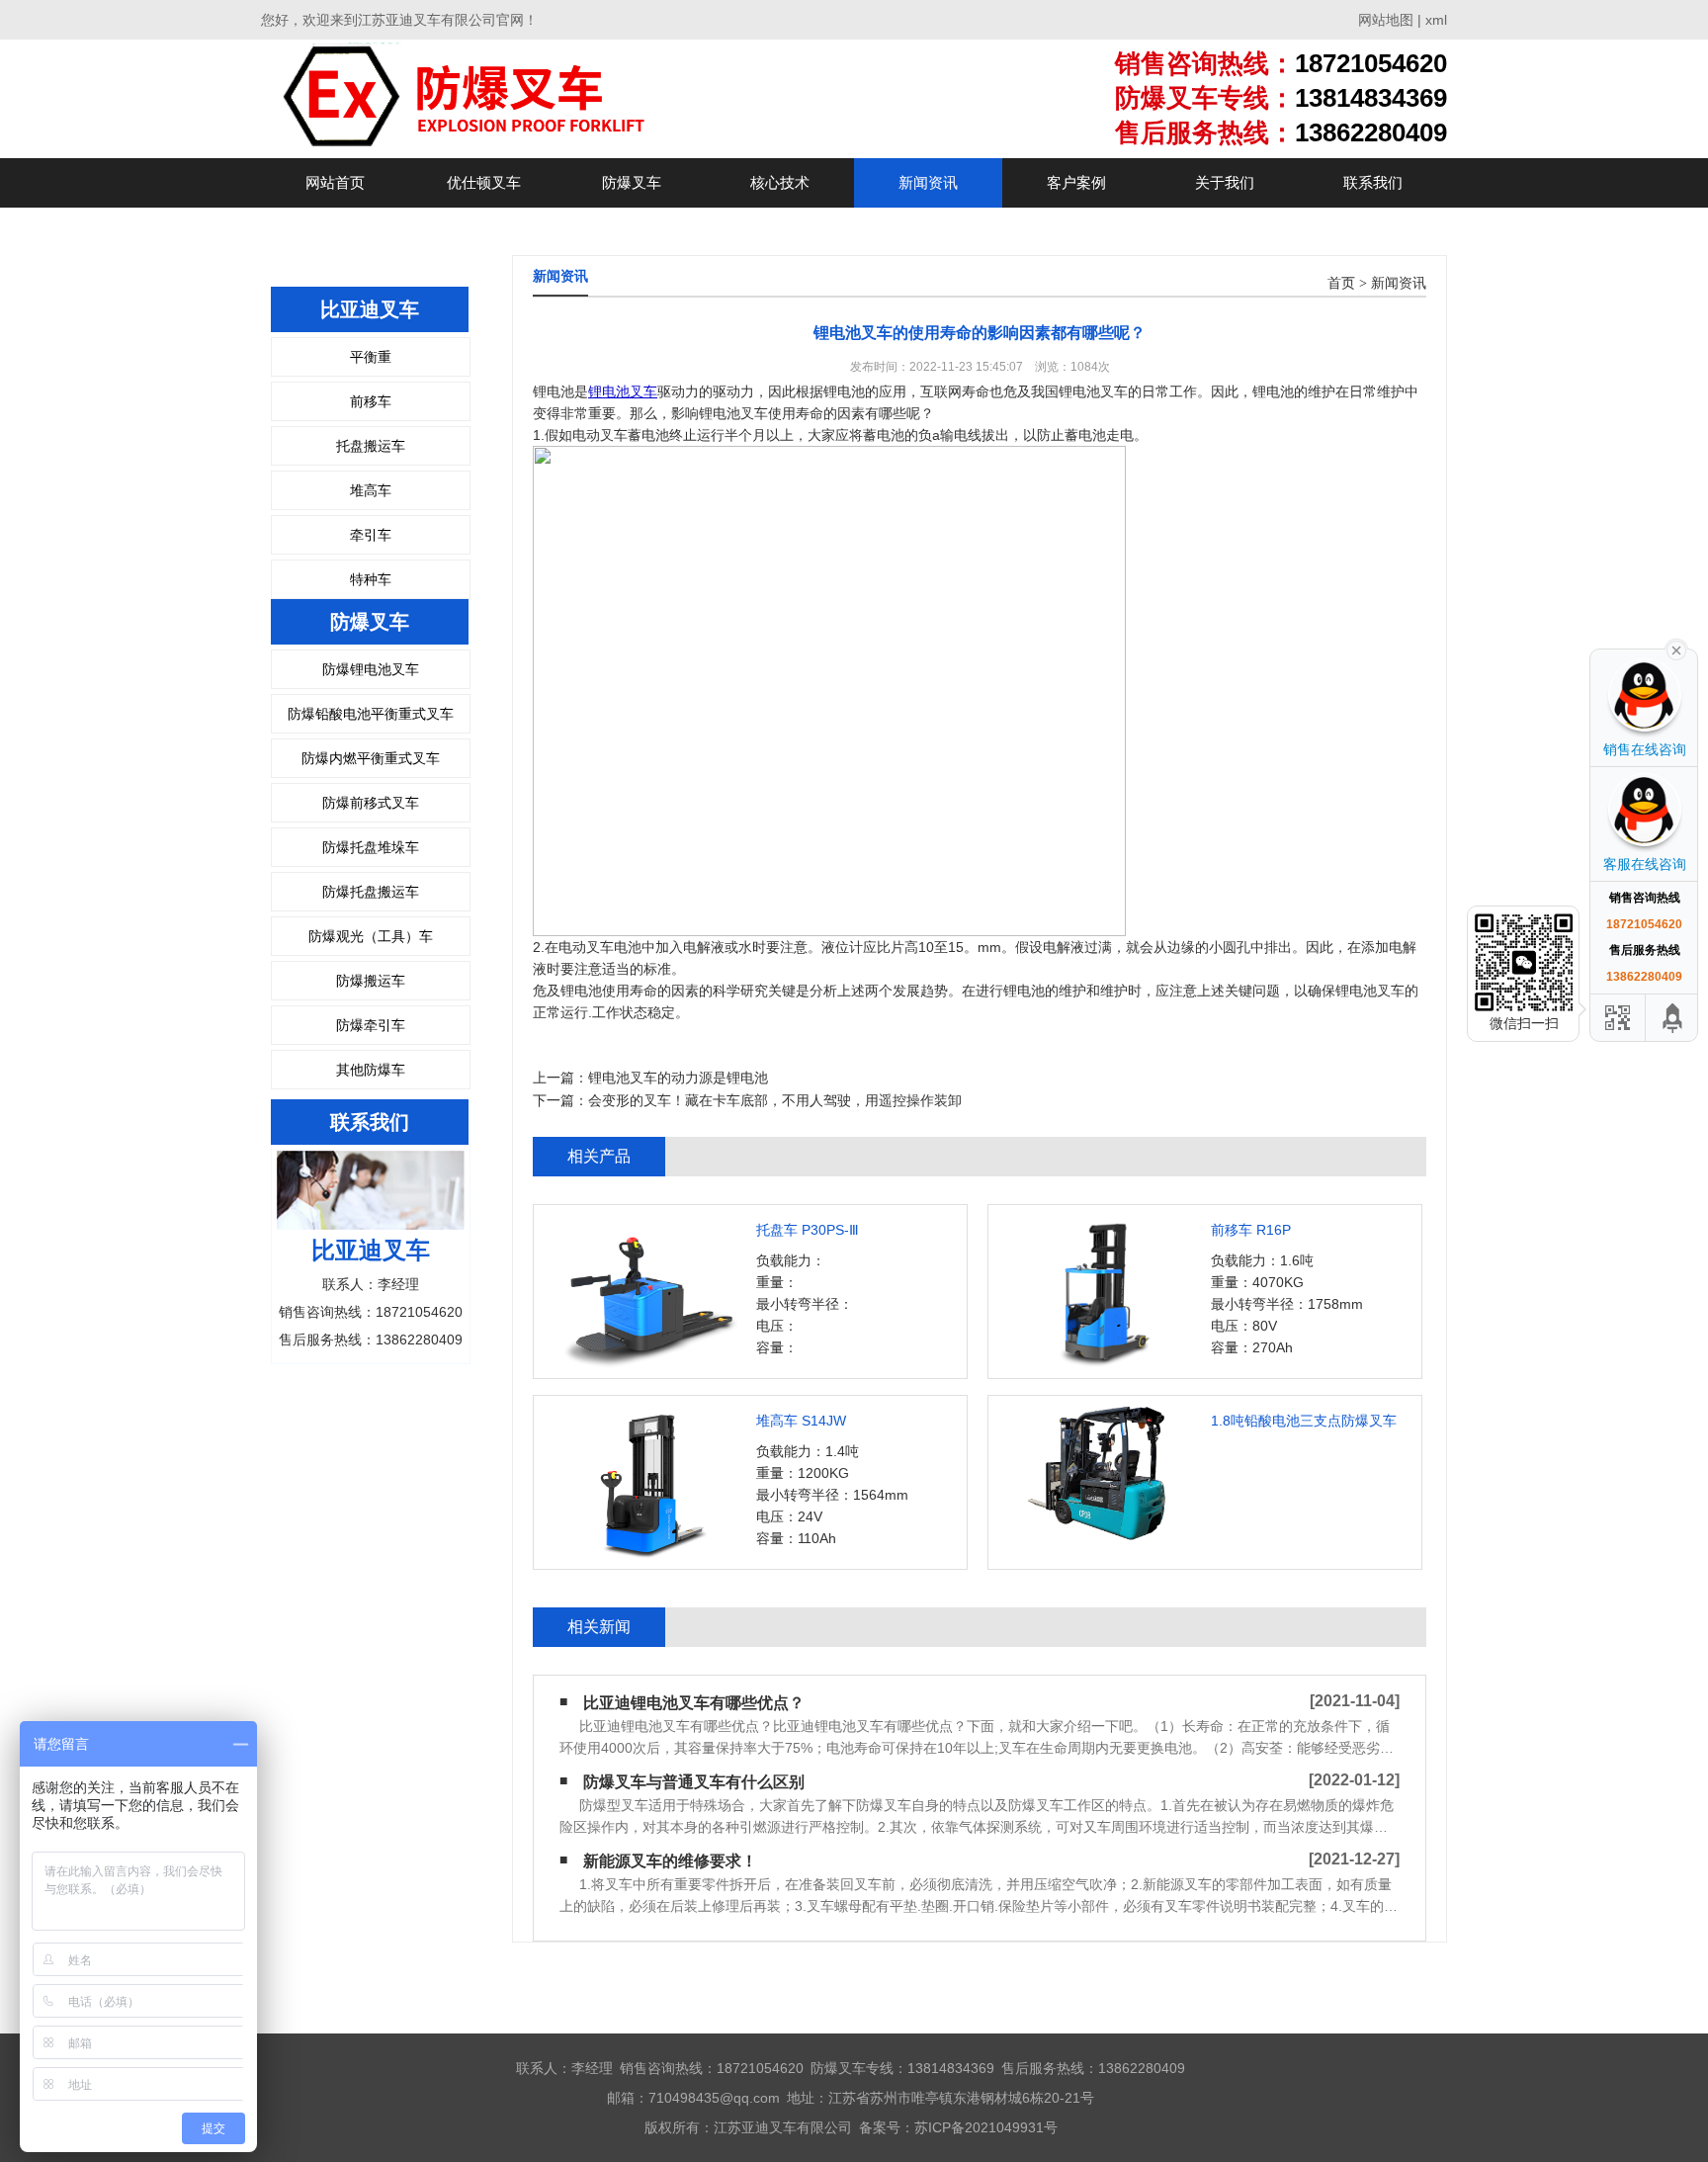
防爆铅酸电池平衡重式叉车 (371, 714)
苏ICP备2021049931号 (986, 2127)
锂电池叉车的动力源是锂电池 (678, 1078)
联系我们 (1373, 182)
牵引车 (371, 535)
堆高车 (371, 490)
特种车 (371, 579)
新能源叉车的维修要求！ (670, 1861)
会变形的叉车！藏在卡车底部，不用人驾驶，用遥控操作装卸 (775, 1100)
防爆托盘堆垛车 (371, 847)
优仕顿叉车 (484, 182)
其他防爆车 (371, 1070)
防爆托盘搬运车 (371, 892)
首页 (1341, 283)
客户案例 (1076, 182)
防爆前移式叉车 (371, 803)
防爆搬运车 (371, 981)
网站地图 (1386, 20)
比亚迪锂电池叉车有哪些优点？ (694, 1703)
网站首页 (335, 182)
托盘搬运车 (371, 446)
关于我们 (1225, 182)
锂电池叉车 (623, 391)
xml (1436, 20)
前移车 (371, 401)
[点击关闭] (1676, 649)
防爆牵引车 (371, 1025)
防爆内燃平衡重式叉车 (371, 758)
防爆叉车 (632, 182)
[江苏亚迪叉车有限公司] (524, 98)
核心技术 (780, 182)
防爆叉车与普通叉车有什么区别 (694, 1782)
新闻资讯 (928, 182)
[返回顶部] (1673, 1018)
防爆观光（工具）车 (371, 936)
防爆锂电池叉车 (371, 669)
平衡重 (371, 357)
